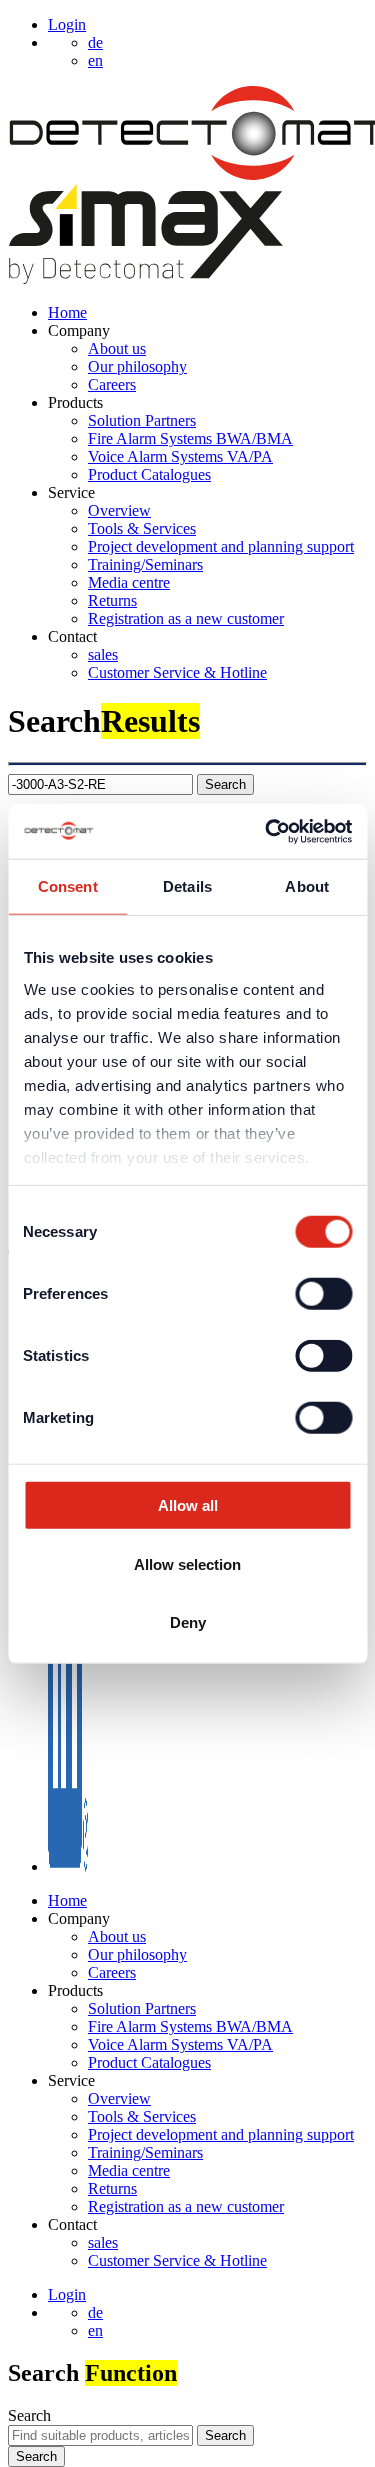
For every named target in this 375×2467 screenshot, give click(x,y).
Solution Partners (142, 420)
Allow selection (187, 1563)
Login (67, 24)
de (95, 2312)
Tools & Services (142, 528)
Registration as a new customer (186, 618)
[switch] (323, 1294)
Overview (119, 510)
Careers (112, 384)
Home (67, 312)
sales (103, 654)
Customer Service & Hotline (177, 672)
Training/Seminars (145, 564)
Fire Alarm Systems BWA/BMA (190, 438)
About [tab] (307, 886)
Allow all (188, 1505)
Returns (112, 600)
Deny (188, 1622)
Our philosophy (137, 366)
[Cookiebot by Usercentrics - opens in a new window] (267, 831)
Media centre (129, 582)
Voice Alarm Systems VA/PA (180, 456)
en (95, 2330)
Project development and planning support (221, 546)
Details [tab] (187, 886)
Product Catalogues (149, 474)
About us (117, 348)
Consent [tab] (68, 886)
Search (29, 2415)
